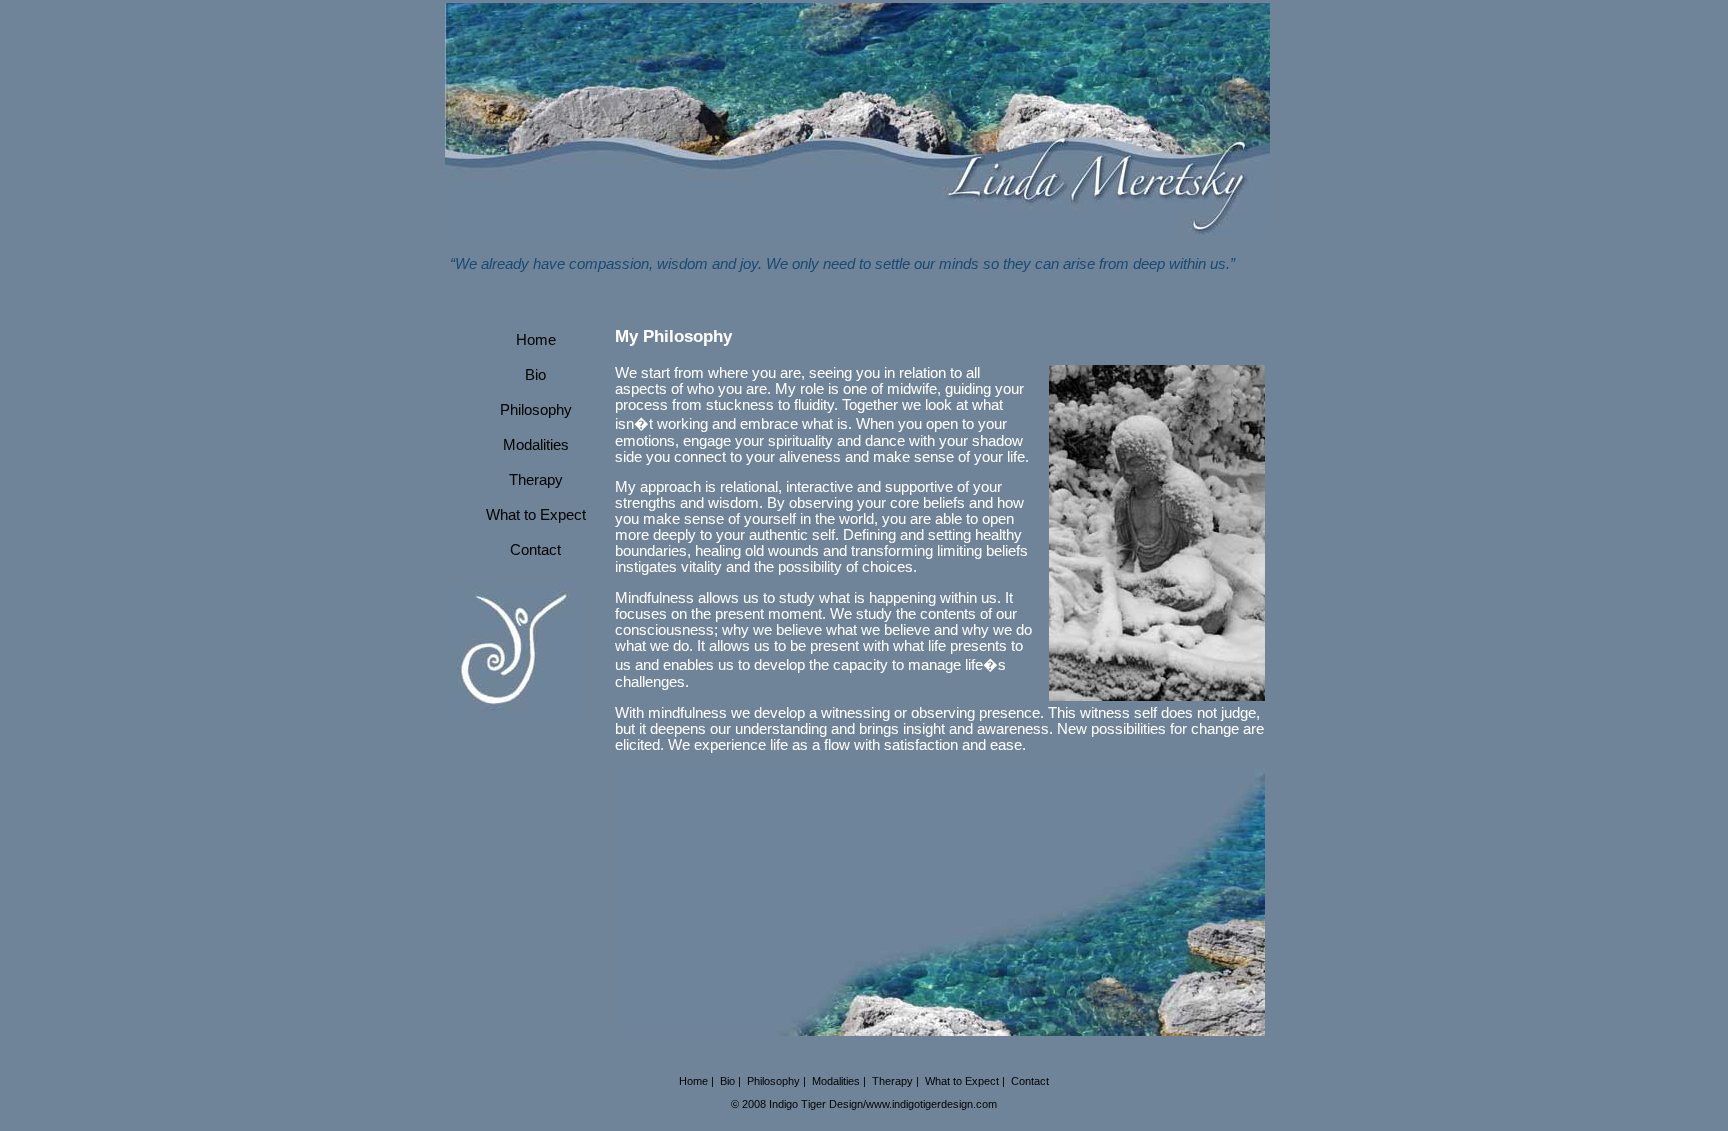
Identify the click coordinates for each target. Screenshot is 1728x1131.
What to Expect (536, 515)
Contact (535, 550)
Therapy (536, 480)
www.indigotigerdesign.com (931, 1104)
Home (536, 340)
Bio (535, 375)
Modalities (536, 445)
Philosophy (536, 410)
